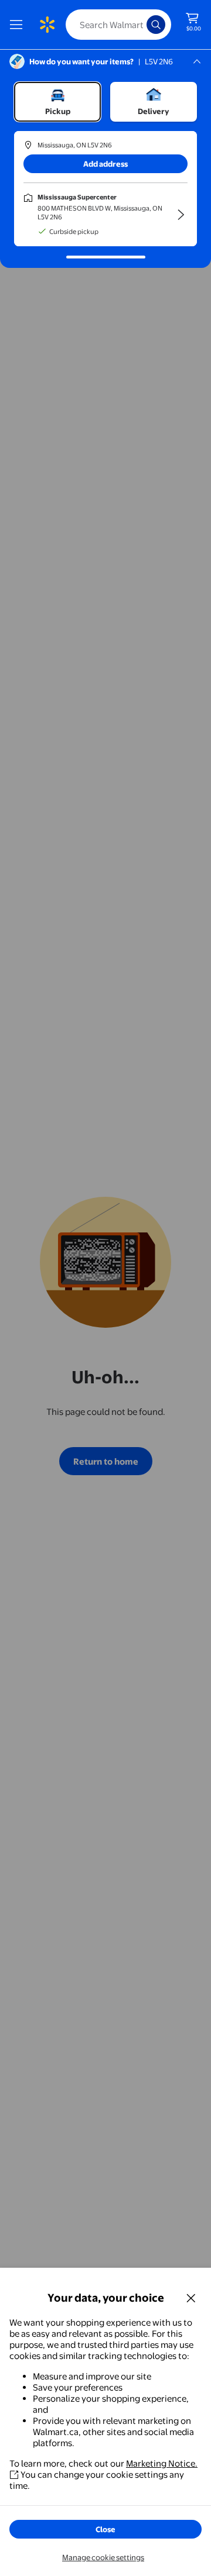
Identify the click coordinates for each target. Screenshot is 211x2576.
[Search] (156, 25)
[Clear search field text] (141, 25)
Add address (105, 164)
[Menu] (19, 25)
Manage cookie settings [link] (103, 2557)
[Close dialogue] (191, 2298)
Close (105, 2529)
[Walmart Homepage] (47, 25)
